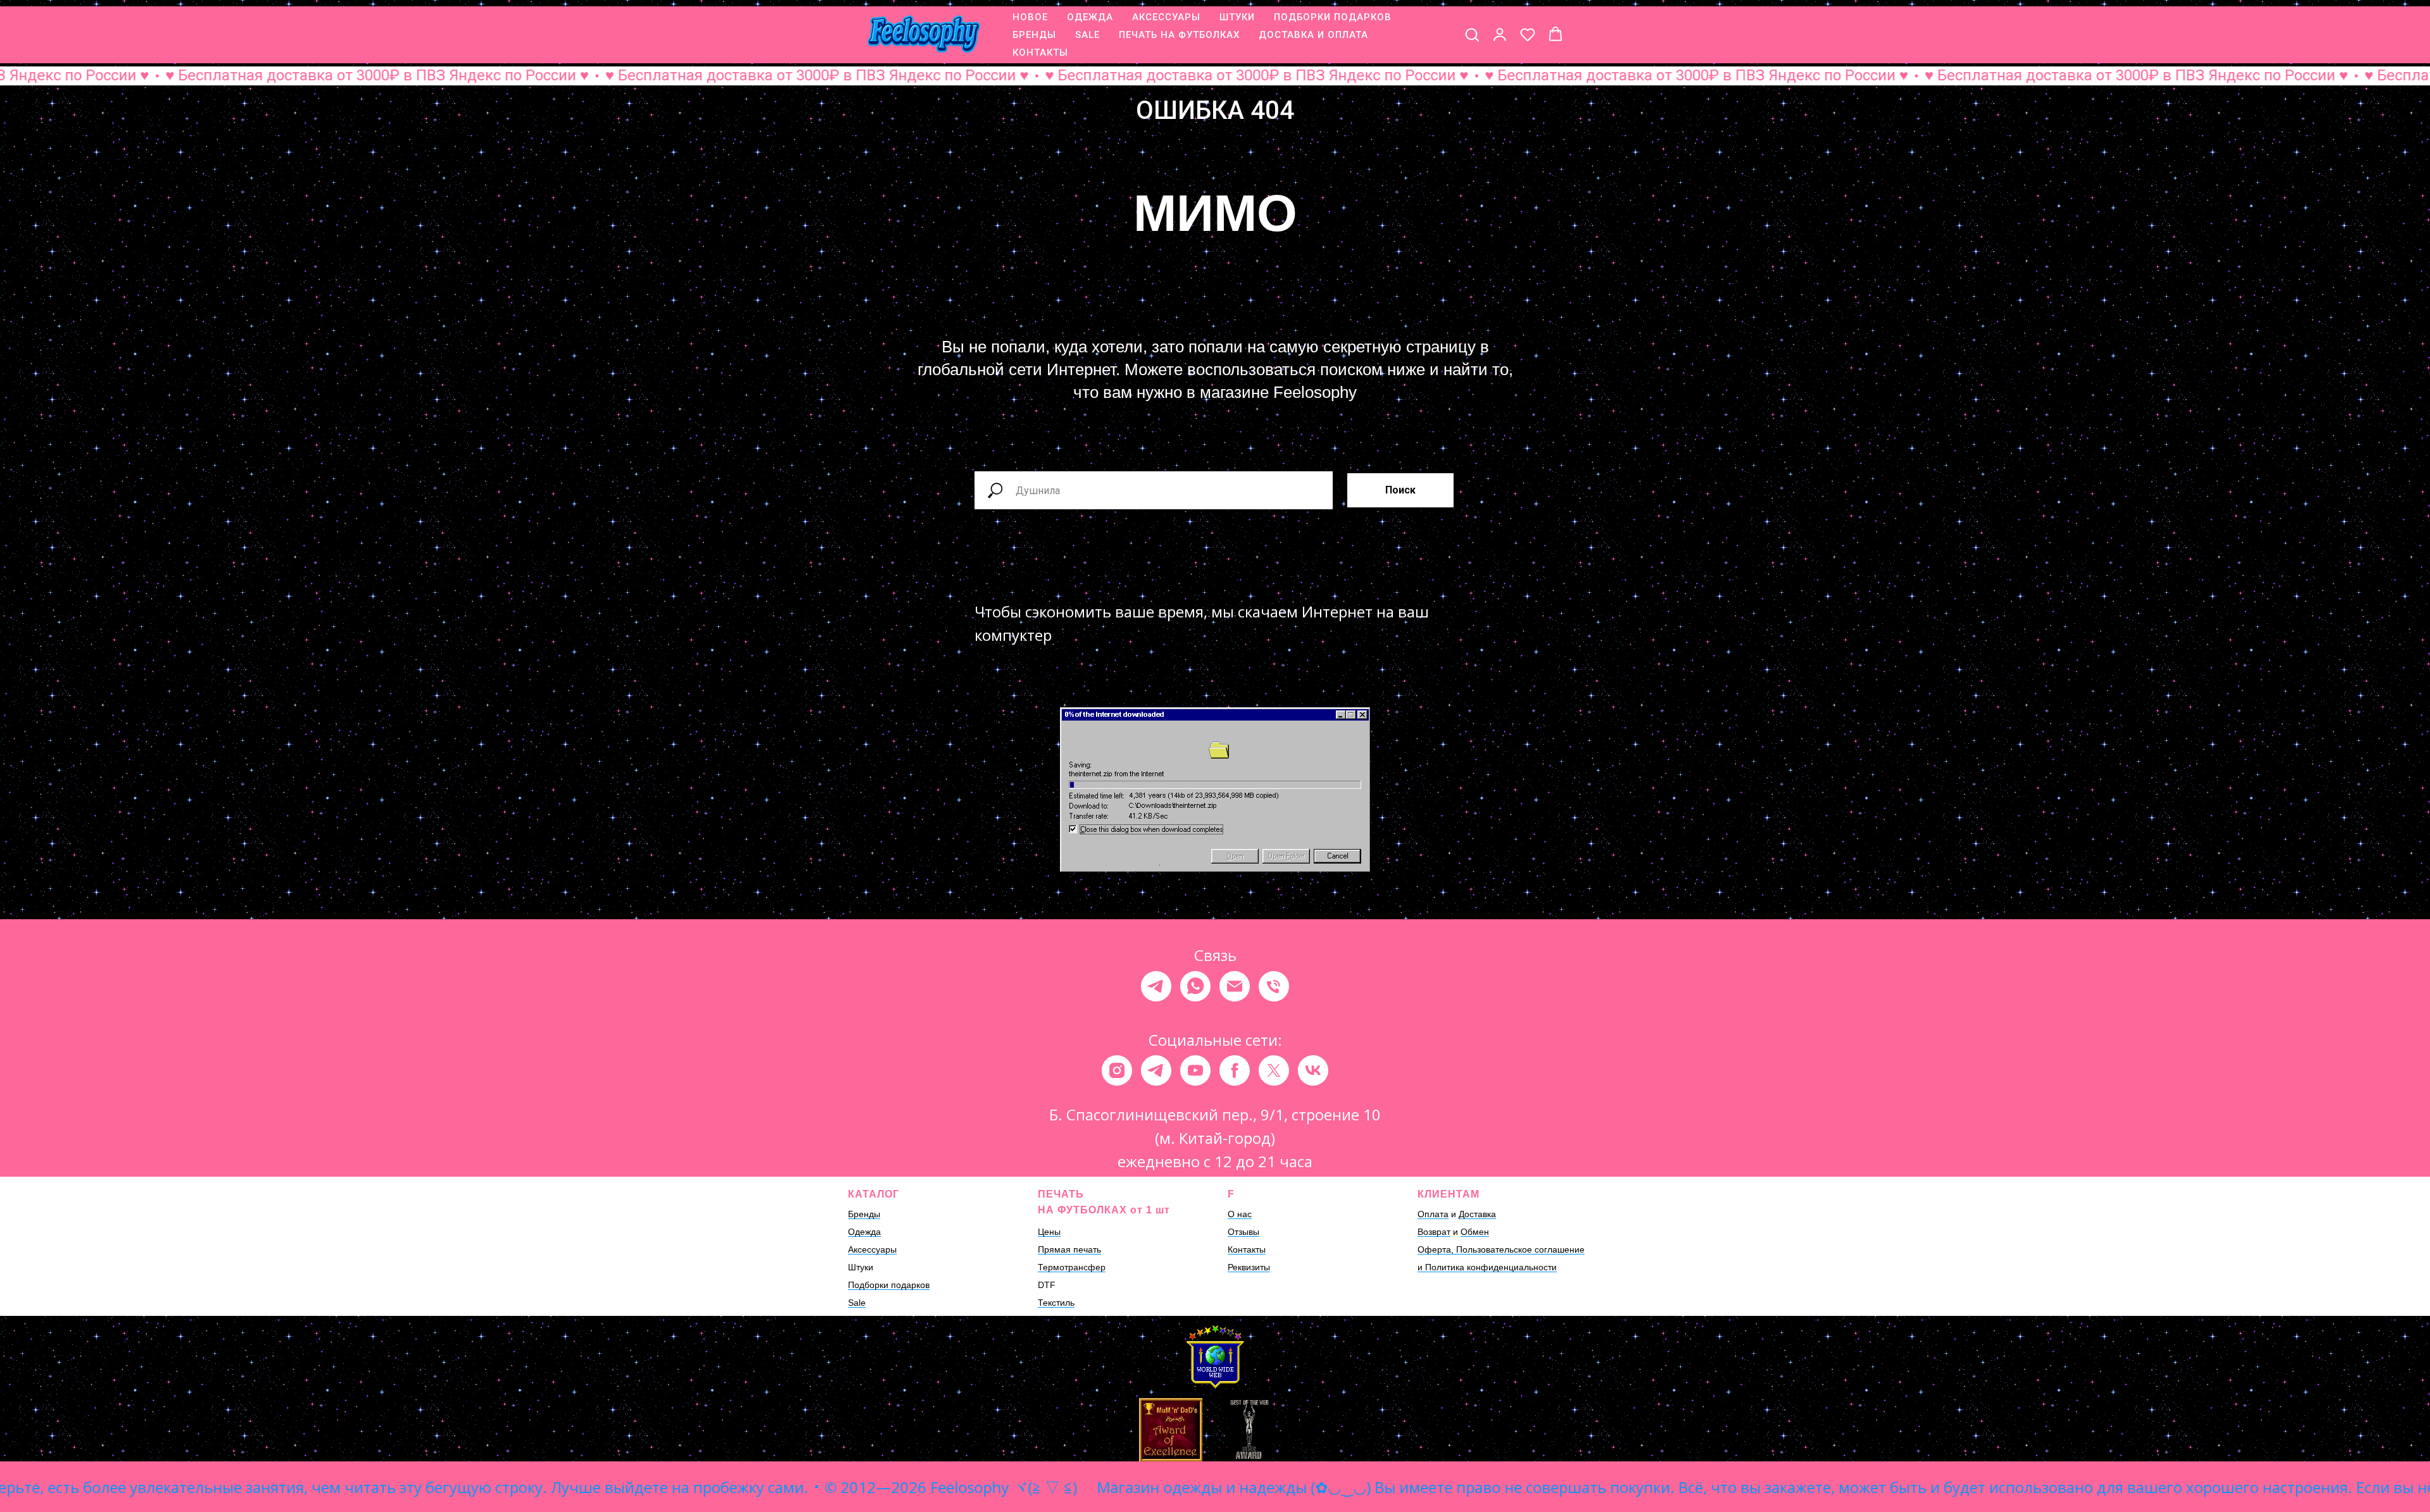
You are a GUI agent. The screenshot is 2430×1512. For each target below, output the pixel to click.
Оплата (1433, 1214)
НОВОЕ (1030, 17)
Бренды (864, 1214)
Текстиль (1056, 1303)
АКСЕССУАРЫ (1166, 17)
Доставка (1477, 1214)
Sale (857, 1303)
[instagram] (1117, 1070)
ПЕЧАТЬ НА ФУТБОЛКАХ (1179, 35)
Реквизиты (1249, 1267)
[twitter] (1274, 1070)
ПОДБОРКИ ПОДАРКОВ (1333, 17)
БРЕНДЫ (1034, 35)
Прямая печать (1069, 1249)
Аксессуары (872, 1249)
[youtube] (1195, 1070)
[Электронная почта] (1235, 986)
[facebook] (1235, 1070)
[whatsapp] (1195, 986)
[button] (1472, 34)
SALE (1087, 35)
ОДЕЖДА (1090, 17)
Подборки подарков (889, 1285)
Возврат (1434, 1232)
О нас (1240, 1214)
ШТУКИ (1237, 17)
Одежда (864, 1232)
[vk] (1313, 1070)
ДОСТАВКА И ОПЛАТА (1313, 35)
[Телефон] (1274, 986)
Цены (1049, 1232)
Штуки (861, 1267)
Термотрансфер (1072, 1267)
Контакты (1247, 1249)
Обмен (1475, 1232)
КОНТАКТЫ (1040, 53)
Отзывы (1243, 1232)
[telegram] (1156, 986)
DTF (1047, 1285)
